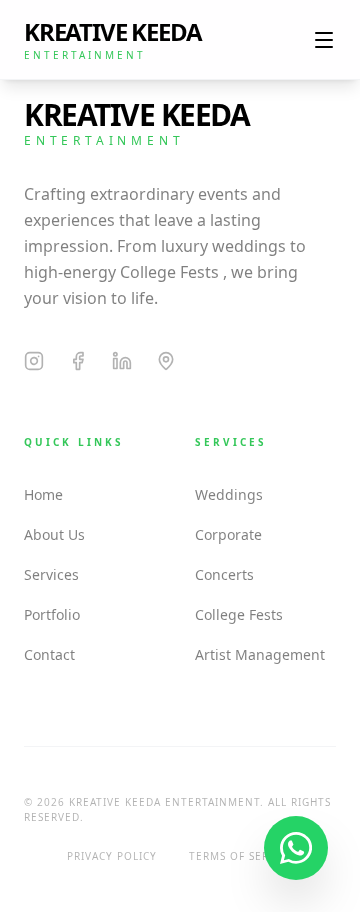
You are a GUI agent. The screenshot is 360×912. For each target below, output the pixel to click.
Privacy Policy (112, 856)
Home (43, 494)
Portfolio (52, 614)
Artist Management (260, 654)
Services (51, 574)
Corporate (228, 534)
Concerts (224, 574)
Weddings (229, 494)
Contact (49, 654)
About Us (54, 534)
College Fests (239, 614)
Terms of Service (241, 856)
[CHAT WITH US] (296, 848)
